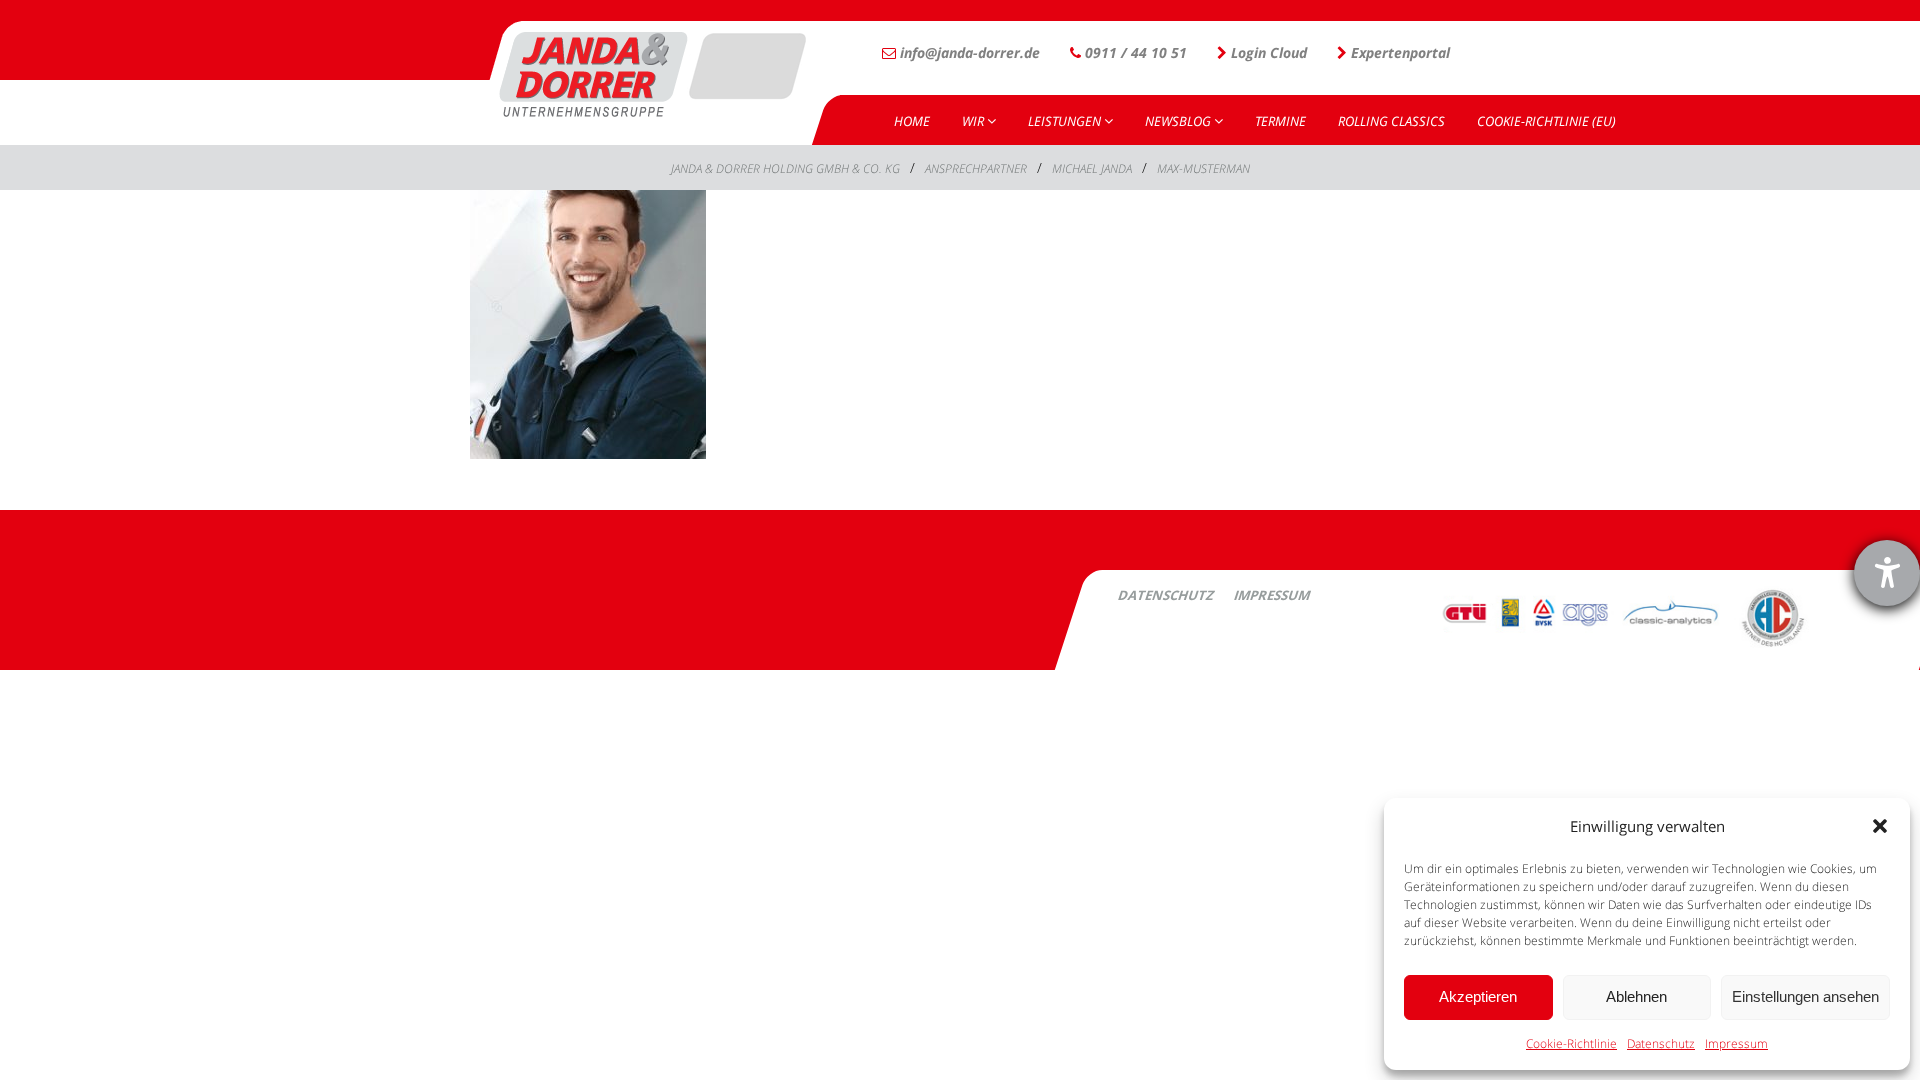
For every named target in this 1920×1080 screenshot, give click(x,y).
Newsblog (1179, 121)
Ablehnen (1636, 996)
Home (912, 121)
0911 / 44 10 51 (1134, 52)
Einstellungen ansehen (1805, 996)
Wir (974, 121)
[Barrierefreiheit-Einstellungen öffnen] (1887, 573)
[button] (1880, 826)
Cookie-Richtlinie (1571, 1043)
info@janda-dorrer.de (968, 52)
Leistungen (1066, 121)
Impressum (1736, 1043)
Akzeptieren (1478, 996)
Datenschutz (1661, 1043)
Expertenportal (1398, 52)
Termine (1280, 121)
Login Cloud (1267, 52)
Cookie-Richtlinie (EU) (1546, 121)
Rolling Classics (1391, 121)
